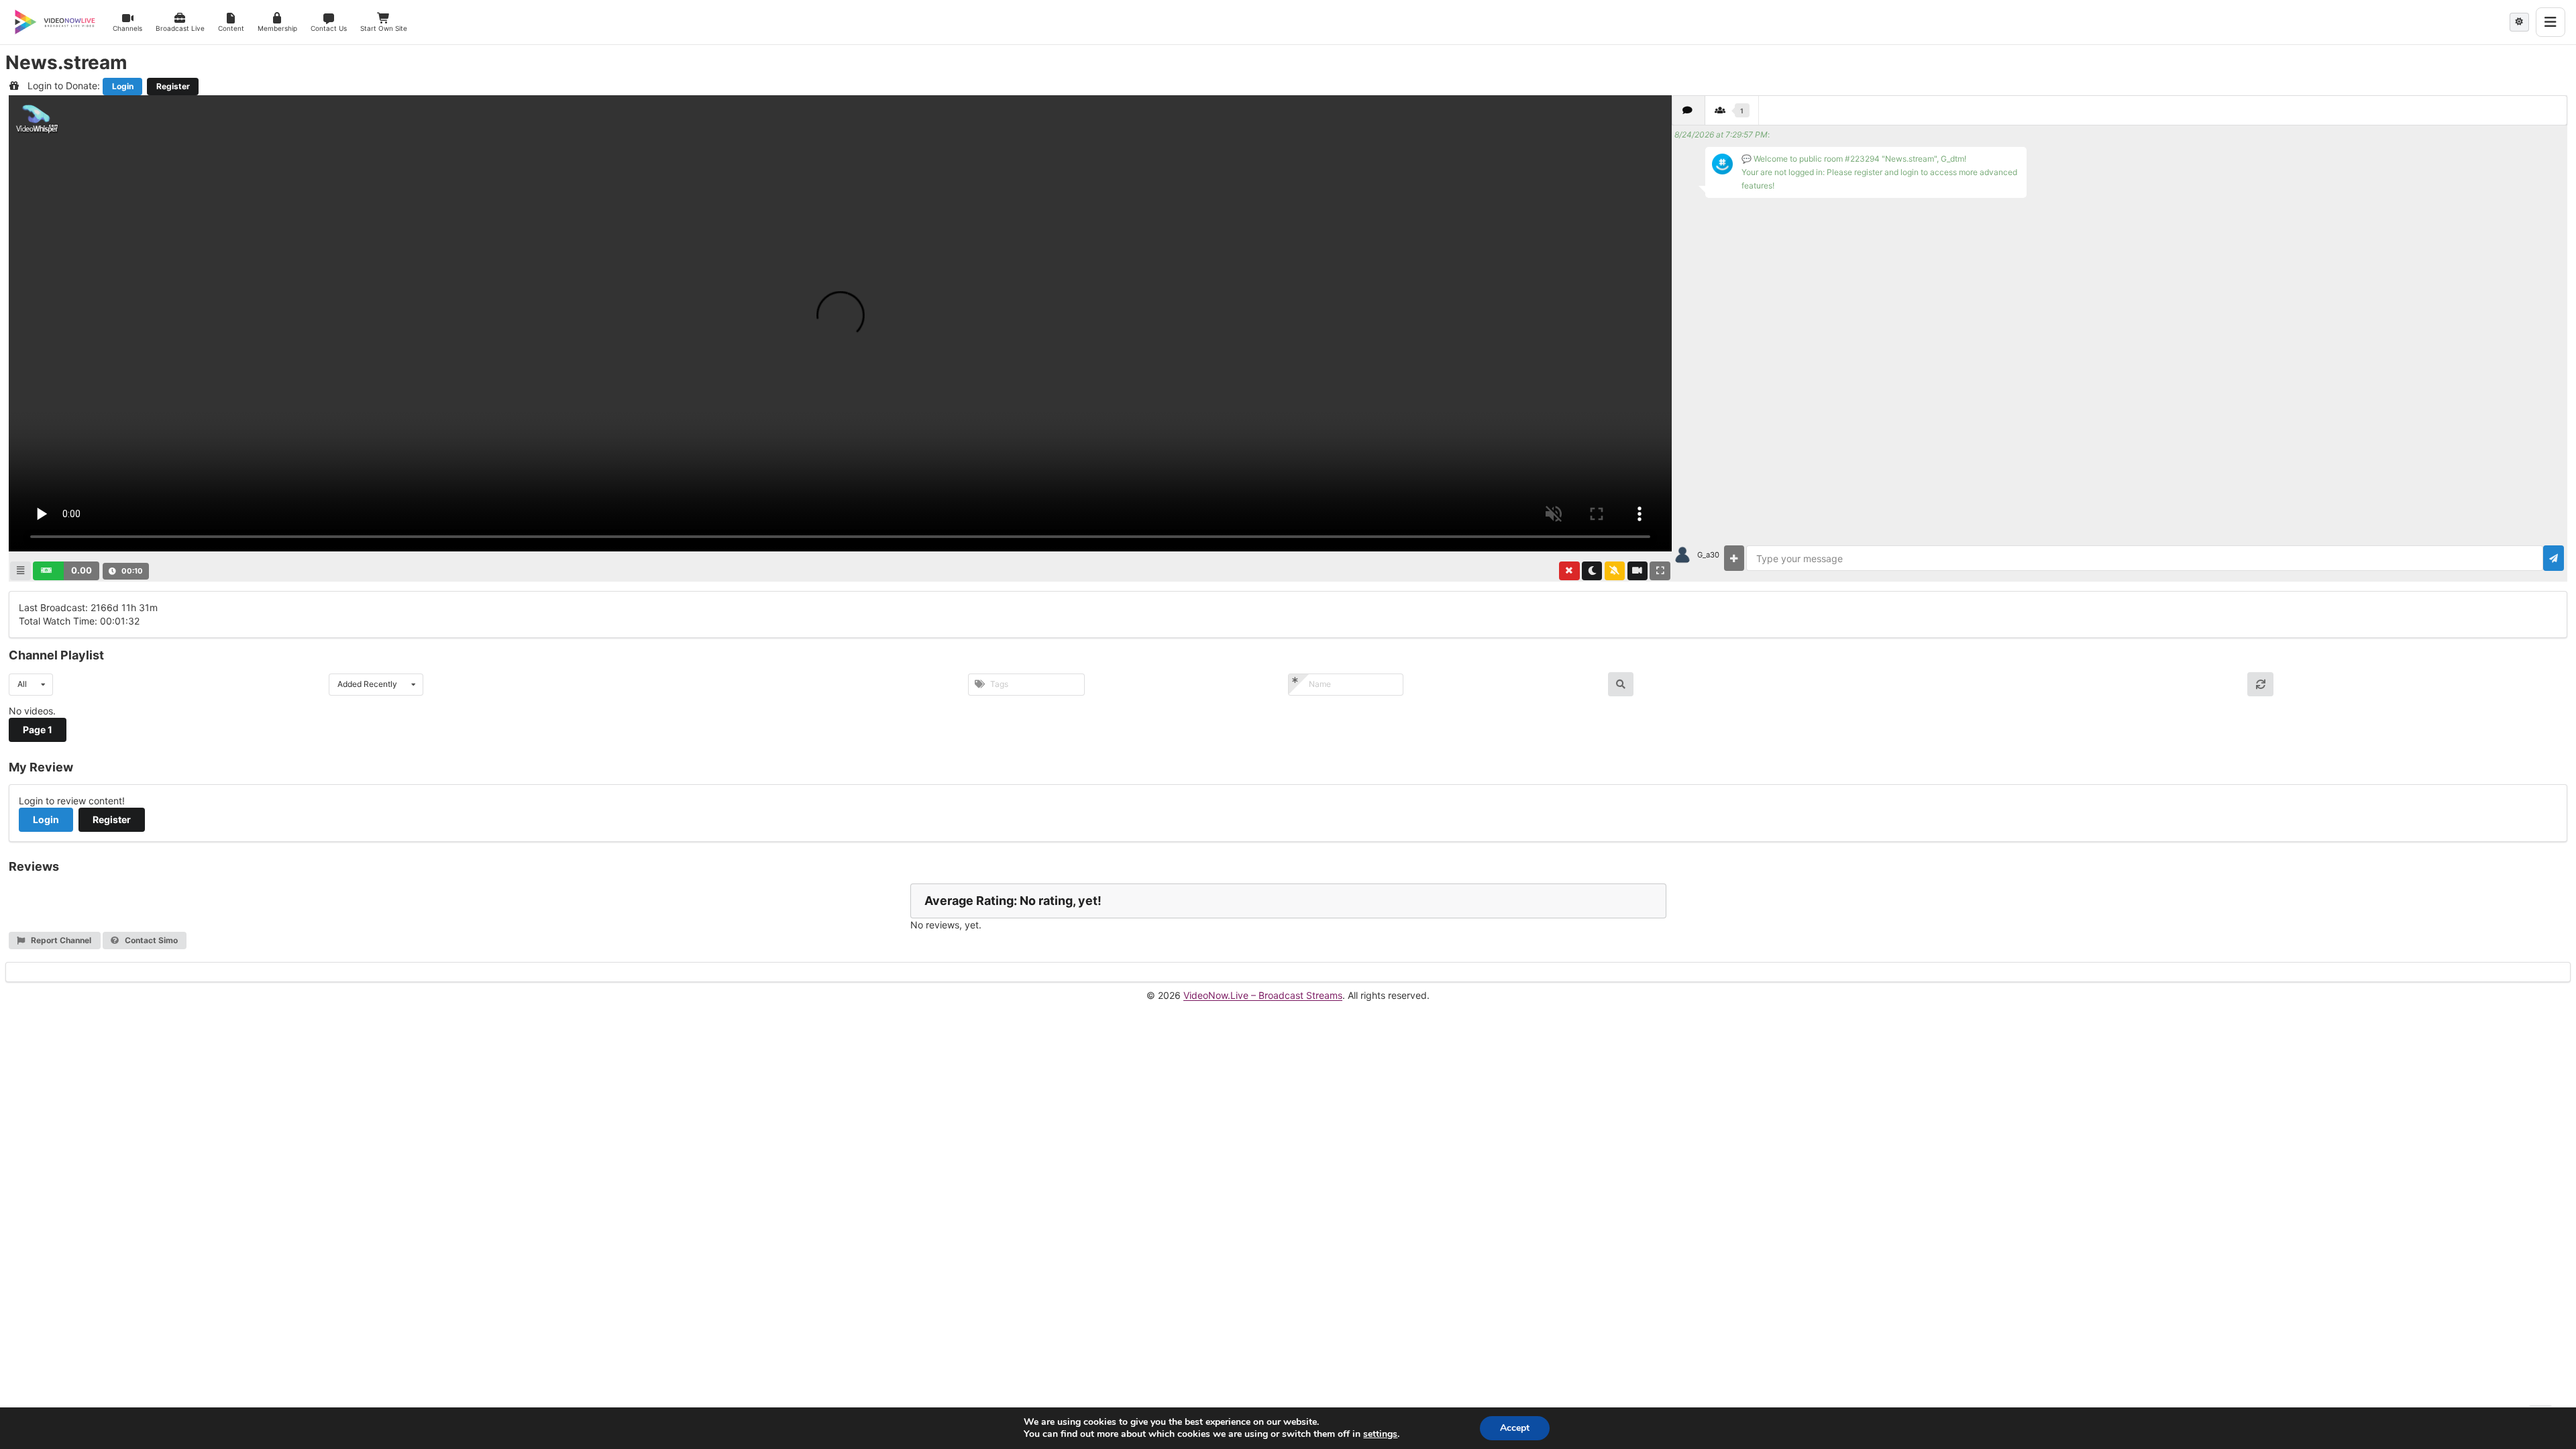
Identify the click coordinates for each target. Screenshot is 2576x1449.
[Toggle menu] (2551, 22)
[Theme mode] (2519, 22)
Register (173, 86)
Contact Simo (150, 940)
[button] (66, 571)
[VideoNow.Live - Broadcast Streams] (55, 22)
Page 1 (38, 730)
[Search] (1621, 684)
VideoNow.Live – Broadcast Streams (1263, 995)
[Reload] (2260, 684)
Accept (1515, 1428)
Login (123, 86)
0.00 (82, 570)
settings (1380, 1434)
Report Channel (60, 940)
